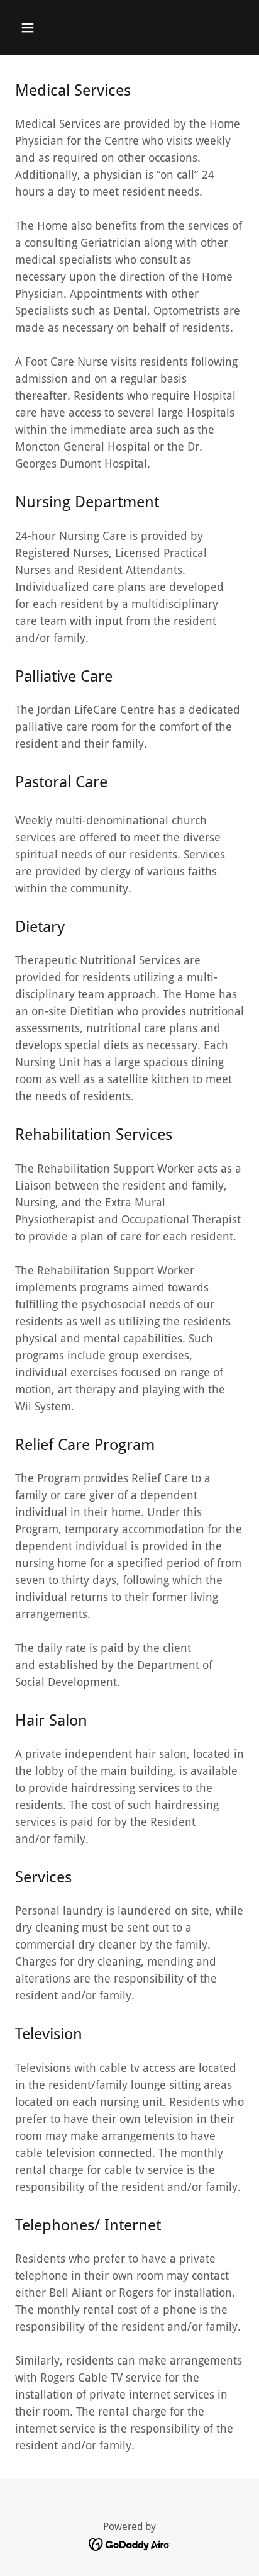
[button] (28, 28)
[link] (130, 2544)
